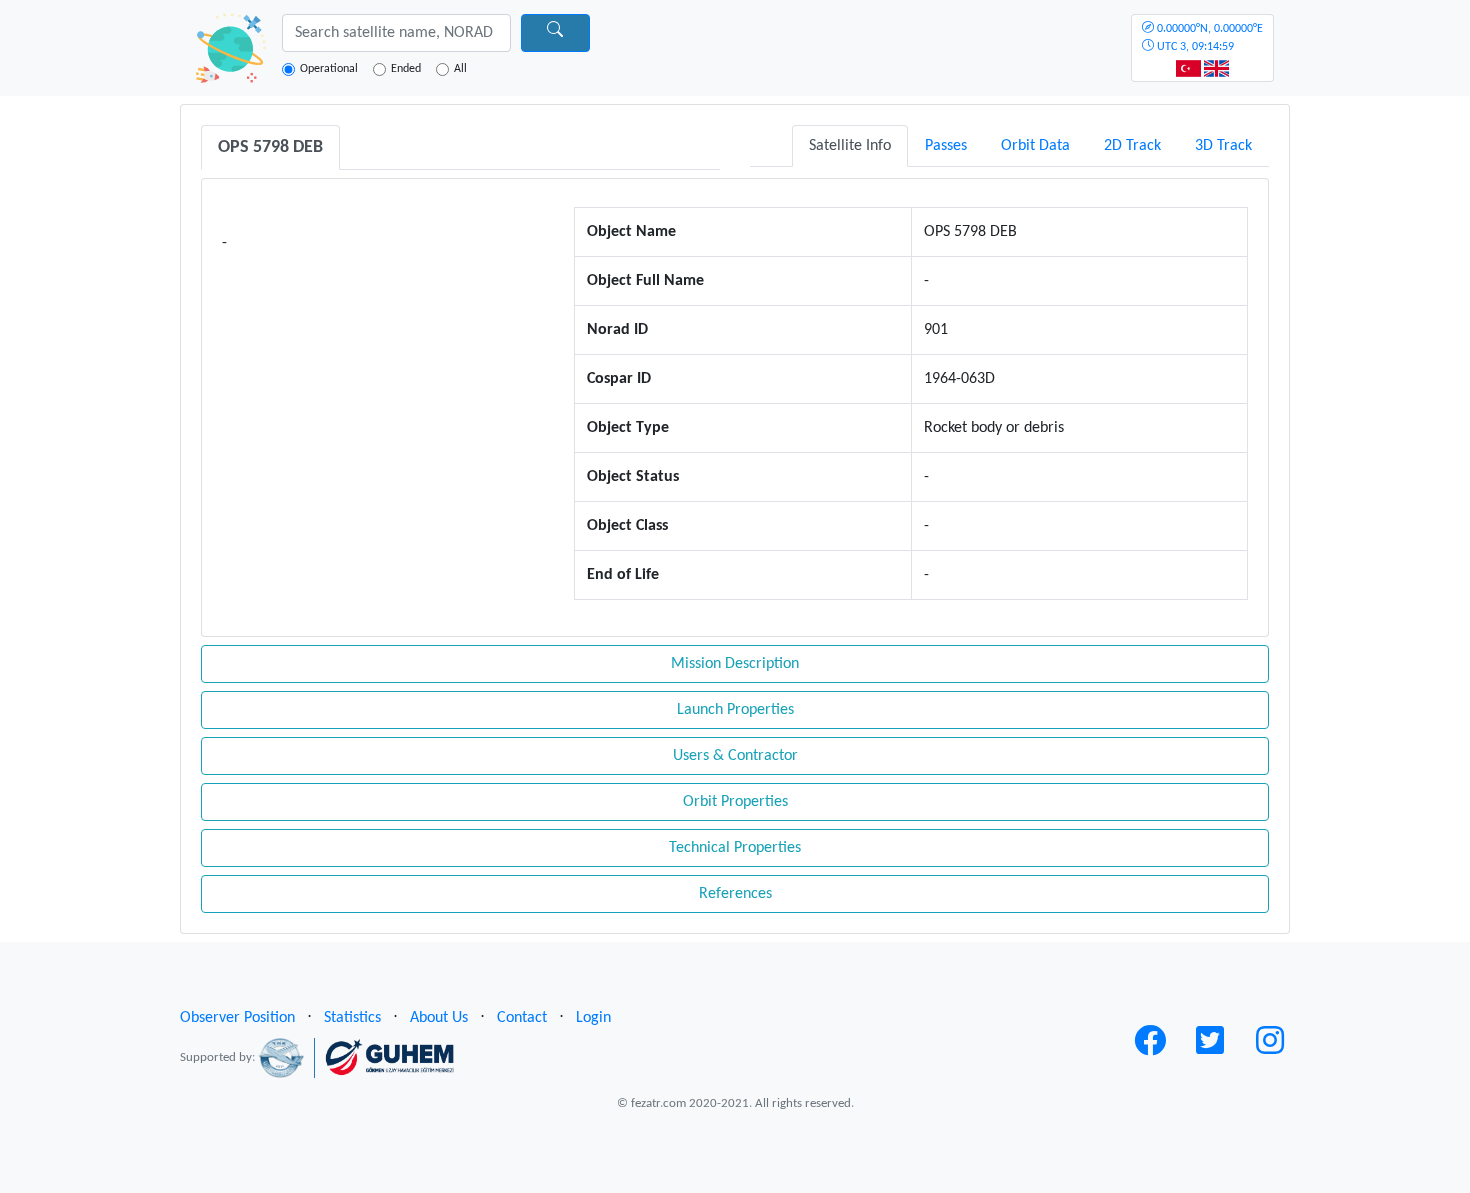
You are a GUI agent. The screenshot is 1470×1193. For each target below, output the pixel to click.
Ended (406, 69)
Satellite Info (850, 146)
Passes (946, 146)
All (460, 69)
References (735, 894)
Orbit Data (1035, 146)
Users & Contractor (735, 756)
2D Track (1132, 146)
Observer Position (237, 1018)
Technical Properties (735, 848)
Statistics (352, 1018)
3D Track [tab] (1223, 146)
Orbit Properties (735, 802)
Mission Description (735, 664)
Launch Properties (735, 710)
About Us (439, 1018)
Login (593, 1018)
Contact (522, 1018)
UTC (1208, 38)
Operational (329, 69)
